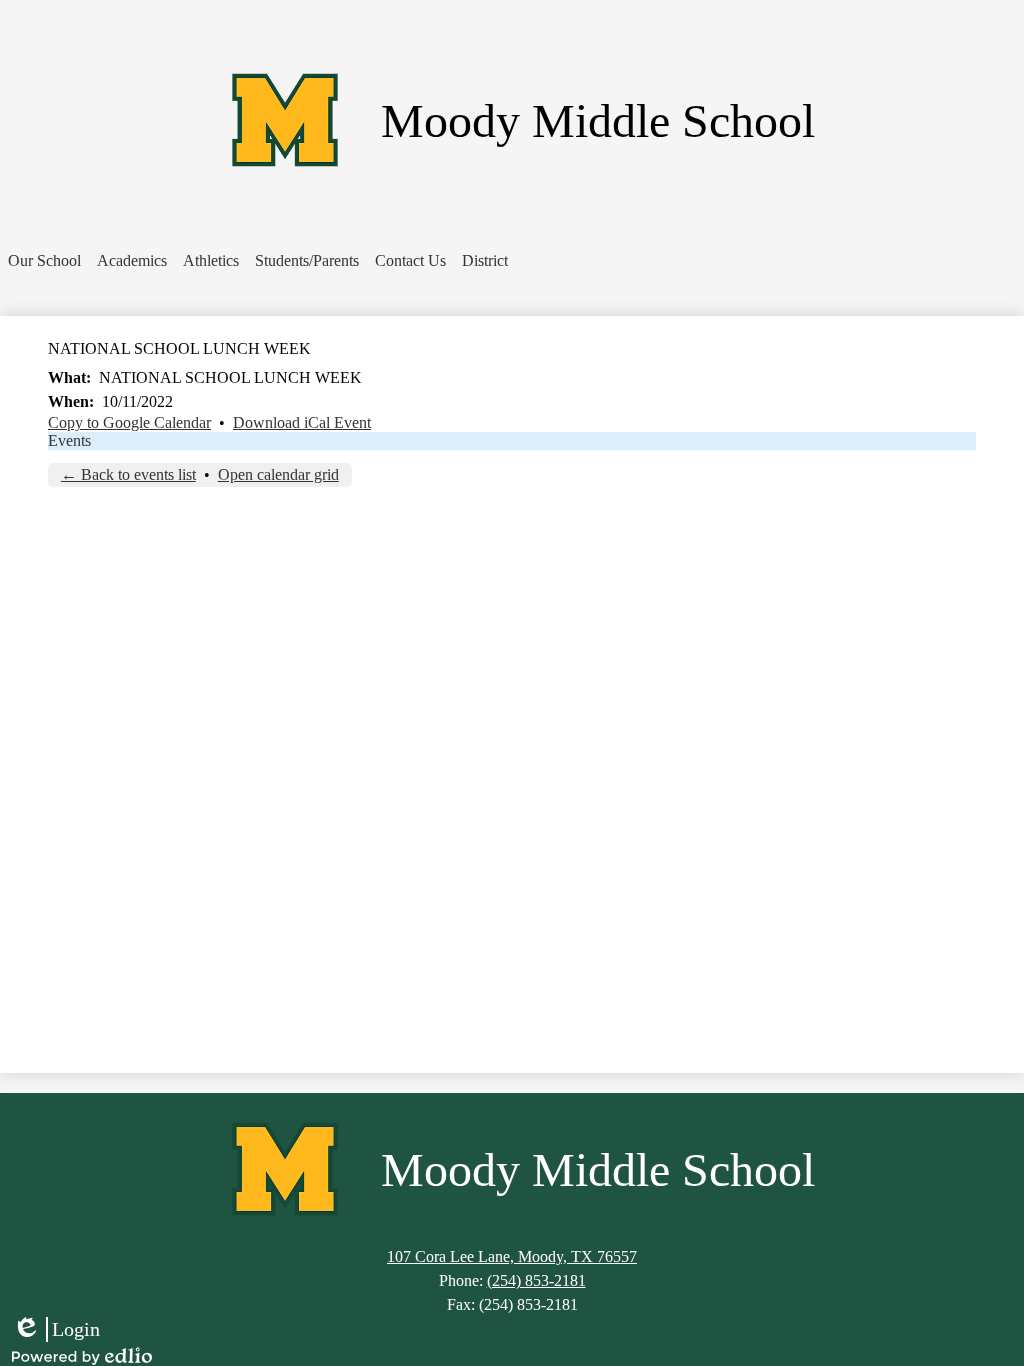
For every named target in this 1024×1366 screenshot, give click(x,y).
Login (56, 1330)
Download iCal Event (302, 422)
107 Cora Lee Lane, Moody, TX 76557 (512, 1256)
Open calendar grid (278, 474)
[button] (44, 261)
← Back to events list (128, 474)
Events (69, 440)
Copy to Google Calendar (129, 422)
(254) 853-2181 (536, 1280)
